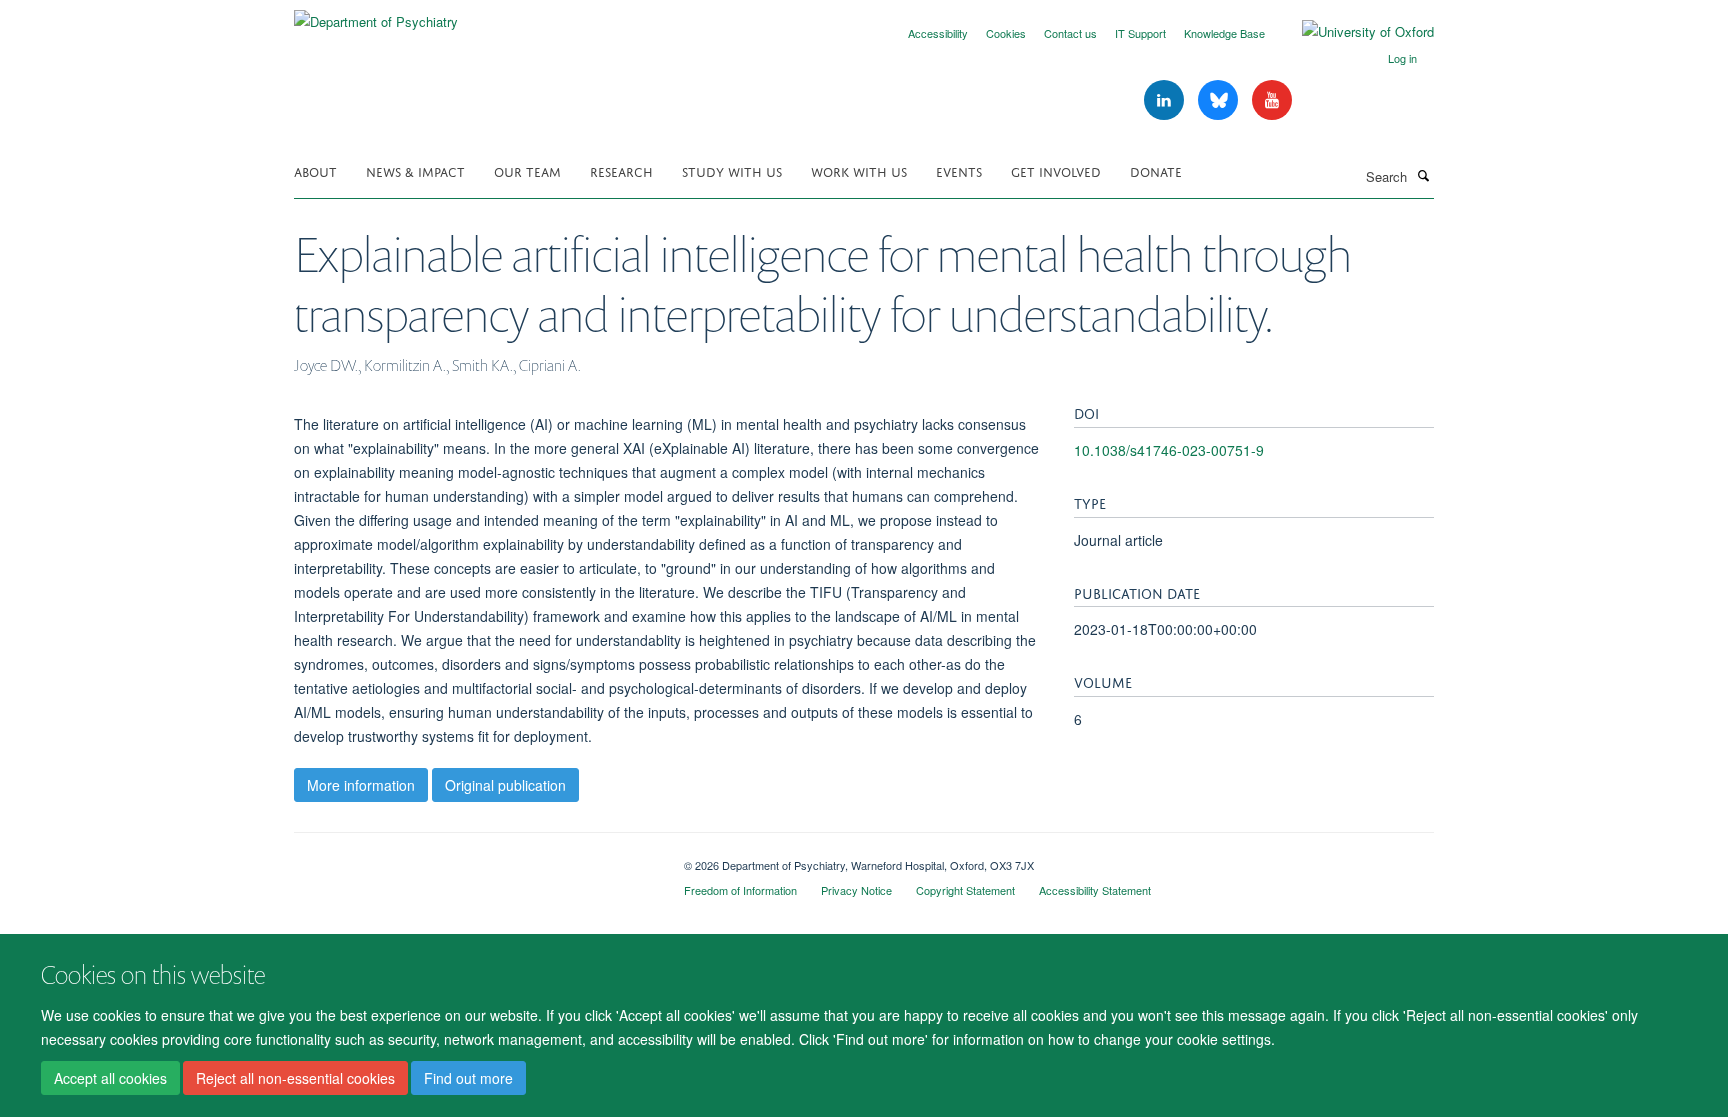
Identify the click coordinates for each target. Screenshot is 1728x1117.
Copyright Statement (965, 890)
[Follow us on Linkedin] (1166, 100)
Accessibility (938, 33)
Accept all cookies (110, 1078)
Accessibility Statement (1095, 890)
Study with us (732, 170)
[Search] (1423, 175)
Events (959, 170)
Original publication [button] (505, 785)
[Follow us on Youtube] (1272, 100)
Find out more (468, 1078)
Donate (1156, 170)
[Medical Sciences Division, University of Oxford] (474, 858)
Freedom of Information (740, 890)
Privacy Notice (856, 890)
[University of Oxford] (1353, 32)
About (315, 170)
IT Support (1140, 33)
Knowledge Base (1224, 33)
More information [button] (361, 785)
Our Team (527, 170)
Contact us (1070, 33)
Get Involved (1056, 170)
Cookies (1006, 33)
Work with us (859, 170)
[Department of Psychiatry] (376, 14)
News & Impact (415, 170)
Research (621, 170)
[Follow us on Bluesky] (1220, 100)
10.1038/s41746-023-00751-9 (1169, 450)
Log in (1402, 58)
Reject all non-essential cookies (295, 1078)
